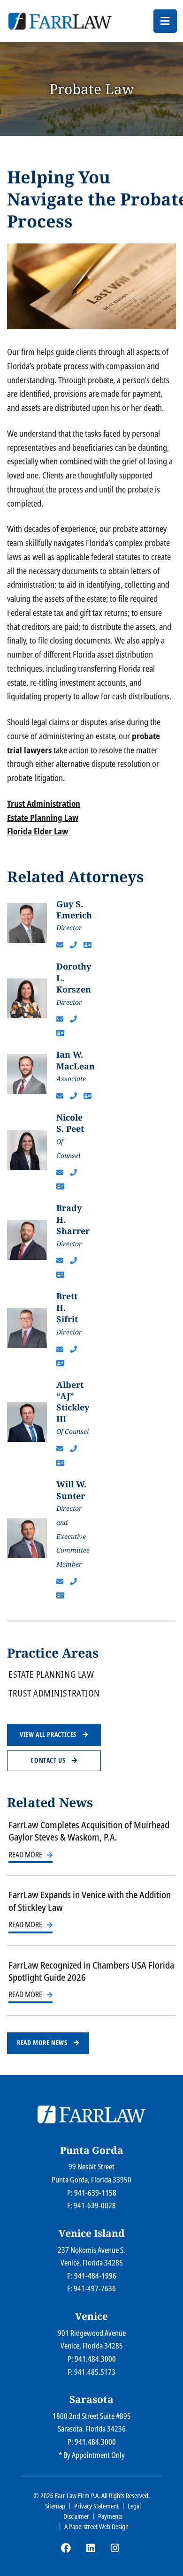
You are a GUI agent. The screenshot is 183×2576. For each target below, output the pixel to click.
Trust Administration (44, 803)
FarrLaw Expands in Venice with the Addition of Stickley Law (90, 1901)
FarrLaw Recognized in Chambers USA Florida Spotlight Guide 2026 (91, 1971)
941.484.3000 (95, 2359)
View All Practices (49, 1735)
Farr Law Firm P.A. (77, 2496)
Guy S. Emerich (74, 909)
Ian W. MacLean (76, 1060)
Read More (25, 1855)
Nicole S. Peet (70, 1123)
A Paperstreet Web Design (96, 2527)
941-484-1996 (95, 2276)
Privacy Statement (96, 2506)
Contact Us (49, 1760)
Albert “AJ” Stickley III (73, 1402)
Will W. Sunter (71, 1490)
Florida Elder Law (38, 831)
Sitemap (55, 2506)
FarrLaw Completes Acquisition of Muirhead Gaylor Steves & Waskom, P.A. (89, 1831)
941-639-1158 (95, 2193)
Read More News (43, 2043)
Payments (110, 2516)
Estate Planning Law (43, 818)
